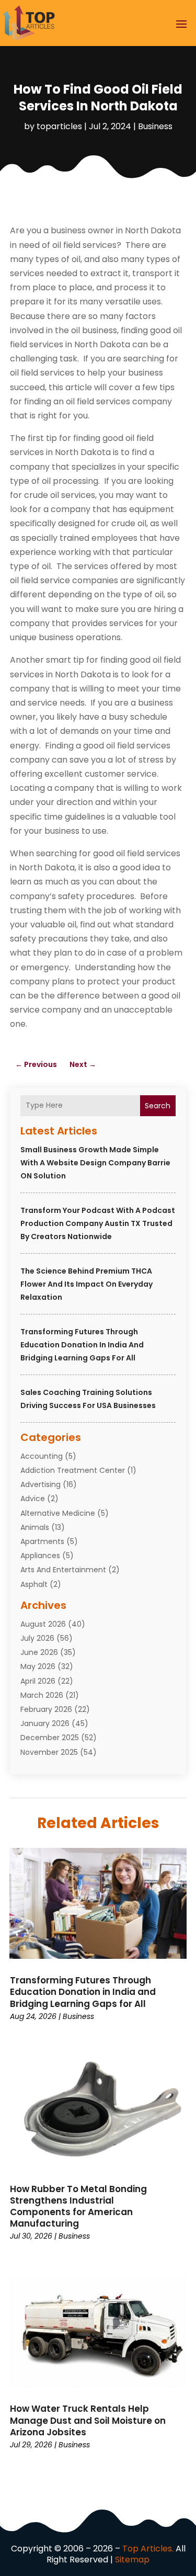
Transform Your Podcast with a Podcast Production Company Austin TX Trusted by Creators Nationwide (98, 1223)
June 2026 (39, 1652)
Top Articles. (148, 2549)
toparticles (59, 126)
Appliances (40, 1556)
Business (155, 126)
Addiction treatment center (73, 1470)
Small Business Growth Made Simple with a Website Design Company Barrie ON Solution (95, 1163)
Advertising (41, 1484)
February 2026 (46, 1709)
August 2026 (43, 1624)
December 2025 (50, 1738)
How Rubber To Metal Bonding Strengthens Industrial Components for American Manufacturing (78, 2206)
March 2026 (42, 1695)
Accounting (42, 1456)
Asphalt (34, 1584)
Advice (33, 1499)
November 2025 (49, 1752)
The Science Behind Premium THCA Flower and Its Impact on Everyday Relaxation (87, 1284)
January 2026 (45, 1723)
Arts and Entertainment (63, 1570)
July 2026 (37, 1638)
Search (158, 1106)
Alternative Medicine (58, 1513)
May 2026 (38, 1666)
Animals (35, 1527)
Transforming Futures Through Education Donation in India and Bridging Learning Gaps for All (82, 1345)
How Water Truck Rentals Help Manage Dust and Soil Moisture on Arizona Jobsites (88, 2420)
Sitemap (132, 2560)
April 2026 (38, 1681)
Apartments (42, 1541)
